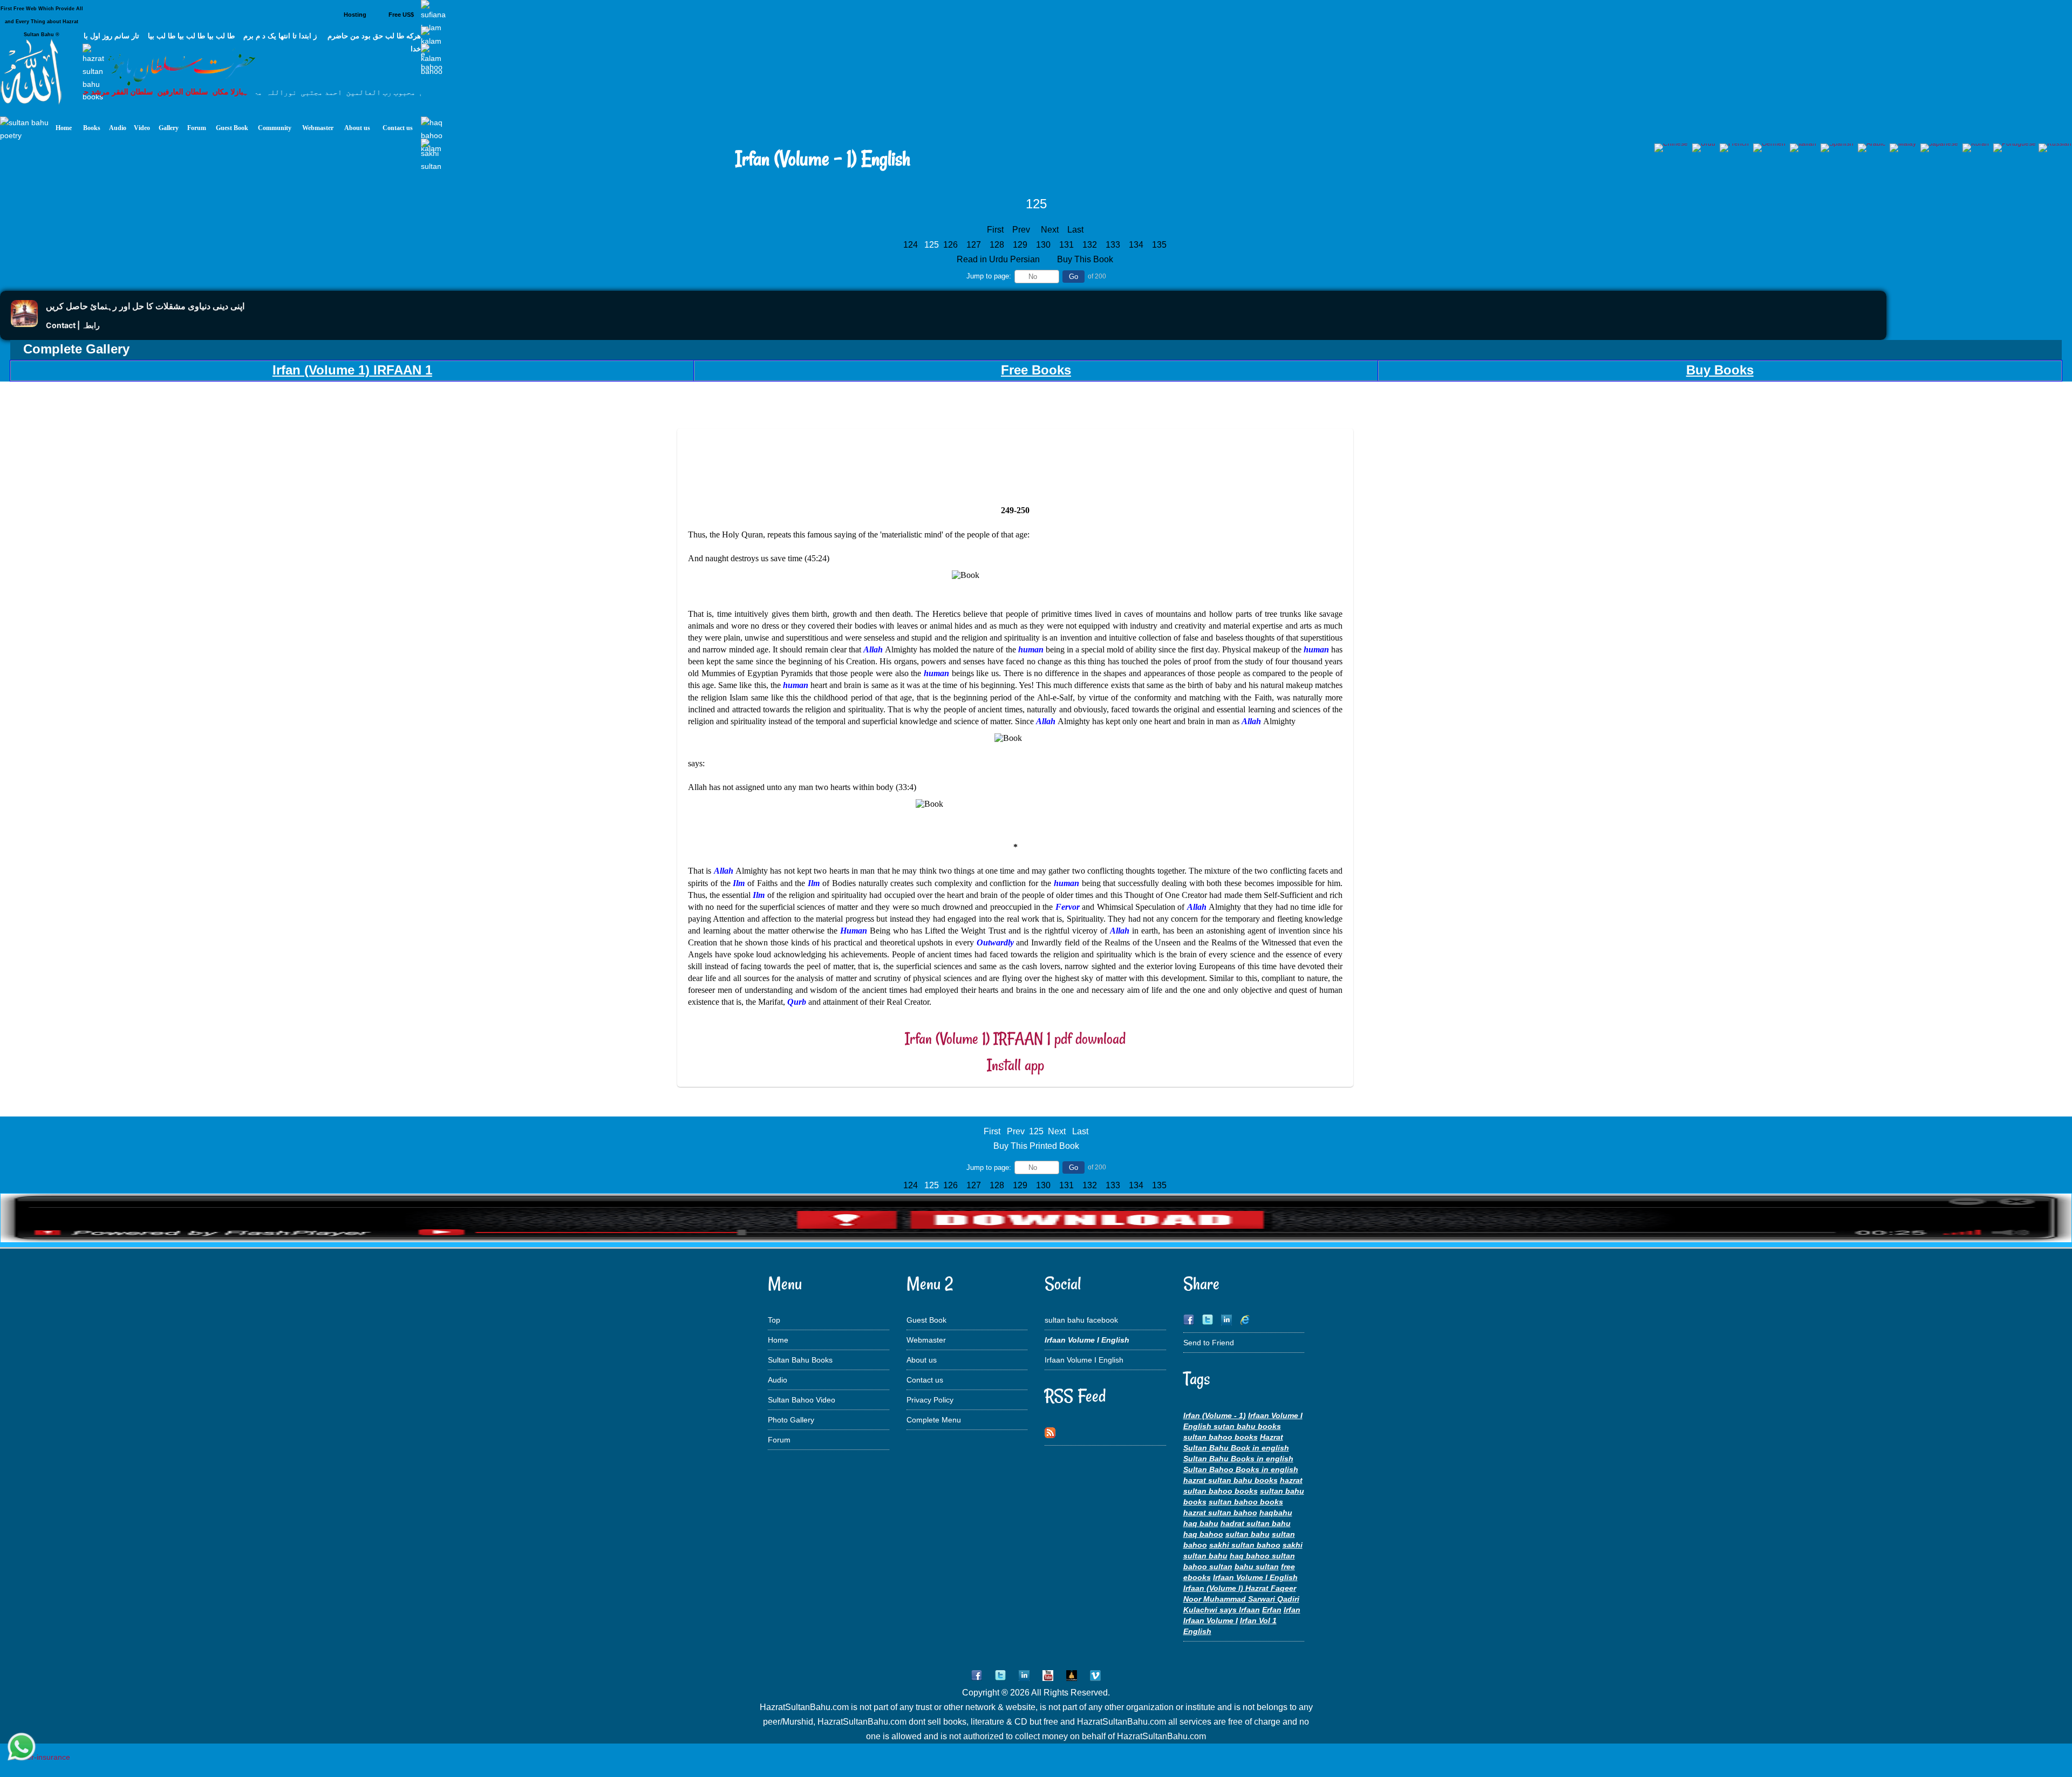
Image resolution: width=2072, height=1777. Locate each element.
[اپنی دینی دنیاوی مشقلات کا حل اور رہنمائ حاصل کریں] (24, 324)
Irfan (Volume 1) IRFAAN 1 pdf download (1015, 1039)
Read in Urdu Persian (999, 259)
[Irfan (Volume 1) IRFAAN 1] (1036, 1240)
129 (1021, 245)
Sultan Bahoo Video (802, 1400)
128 (998, 245)
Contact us (925, 1380)
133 (1114, 245)
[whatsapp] (22, 1748)
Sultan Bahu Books (800, 1360)
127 (975, 245)
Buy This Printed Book (1036, 1146)
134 (1137, 245)
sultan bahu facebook (1081, 1320)
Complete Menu (934, 1420)
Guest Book (926, 1320)
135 (1160, 245)
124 (912, 245)
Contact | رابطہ (73, 325)
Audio (778, 1380)
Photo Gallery (791, 1420)
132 (1091, 245)
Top (774, 1320)
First (995, 230)
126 (952, 245)
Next (1050, 230)
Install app (1015, 1065)
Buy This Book (1086, 259)
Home (778, 1340)
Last (1075, 230)
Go (1074, 277)
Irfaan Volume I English (1084, 1360)
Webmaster (926, 1340)
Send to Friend (1209, 1343)
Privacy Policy (930, 1400)
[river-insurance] (40, 1757)
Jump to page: (989, 276)
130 (1044, 245)
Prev (1021, 230)
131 (1068, 245)
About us (922, 1360)
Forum (779, 1440)
